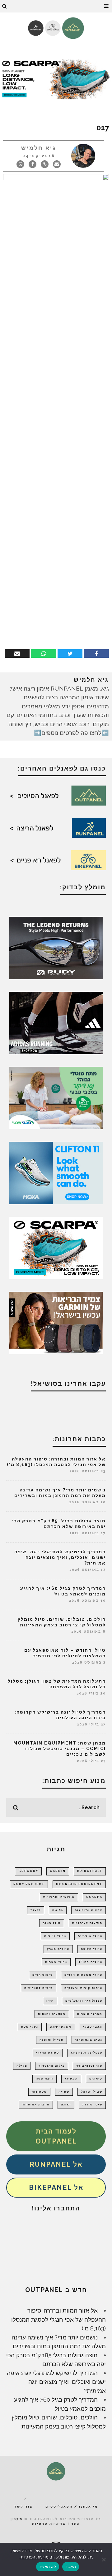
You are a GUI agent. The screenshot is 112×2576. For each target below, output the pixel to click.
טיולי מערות (56, 1962)
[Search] (5, 6)
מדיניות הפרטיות (34, 2557)
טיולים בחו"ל (91, 1962)
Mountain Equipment (79, 1884)
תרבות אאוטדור (36, 2104)
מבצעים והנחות (52, 2014)
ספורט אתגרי (48, 2053)
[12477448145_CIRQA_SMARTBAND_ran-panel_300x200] (56, 1322)
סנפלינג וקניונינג (86, 2053)
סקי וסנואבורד (89, 2066)
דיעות (36, 1910)
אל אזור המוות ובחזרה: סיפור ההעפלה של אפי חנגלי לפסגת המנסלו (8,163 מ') (58, 2319)
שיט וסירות (92, 2104)
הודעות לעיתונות (87, 1923)
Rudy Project (29, 1884)
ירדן (50, 2001)
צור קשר (23, 2506)
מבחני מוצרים (90, 2014)
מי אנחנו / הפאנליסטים (72, 2506)
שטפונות (39, 2092)
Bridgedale (90, 1871)
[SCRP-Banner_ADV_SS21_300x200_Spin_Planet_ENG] (56, 1247)
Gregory (28, 1871)
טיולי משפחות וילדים (83, 1975)
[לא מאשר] (104, 2559)
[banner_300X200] (56, 1172)
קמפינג (71, 2079)
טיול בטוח (52, 1923)
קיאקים (96, 2079)
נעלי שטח (30, 2027)
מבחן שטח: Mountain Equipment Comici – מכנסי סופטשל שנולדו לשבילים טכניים (60, 1749)
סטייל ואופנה (51, 2040)
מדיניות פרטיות (49, 2524)
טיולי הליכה (92, 1949)
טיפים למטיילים (39, 1988)
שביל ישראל (92, 2092)
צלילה (22, 2066)
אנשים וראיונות (89, 1910)
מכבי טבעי (93, 2027)
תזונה (66, 2104)
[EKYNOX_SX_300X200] (56, 947)
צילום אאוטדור (52, 2066)
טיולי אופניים (90, 1936)
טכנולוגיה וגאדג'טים (84, 2001)
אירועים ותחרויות (59, 1897)
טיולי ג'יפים (55, 1936)
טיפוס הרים (43, 1975)
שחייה (64, 2092)
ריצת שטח (44, 2079)
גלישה (58, 1910)
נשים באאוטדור (89, 2040)
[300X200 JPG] (56, 1022)
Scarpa (94, 1897)
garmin (58, 1871)
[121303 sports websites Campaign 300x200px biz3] (56, 1097)
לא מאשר (48, 2567)
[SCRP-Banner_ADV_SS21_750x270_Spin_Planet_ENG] (56, 78)
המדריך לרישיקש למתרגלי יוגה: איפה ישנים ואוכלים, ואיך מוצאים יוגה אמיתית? (60, 1557)
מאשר (71, 2567)
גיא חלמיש (39, 148)
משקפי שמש (61, 2027)
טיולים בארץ (58, 1949)
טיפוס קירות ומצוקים (83, 1988)
